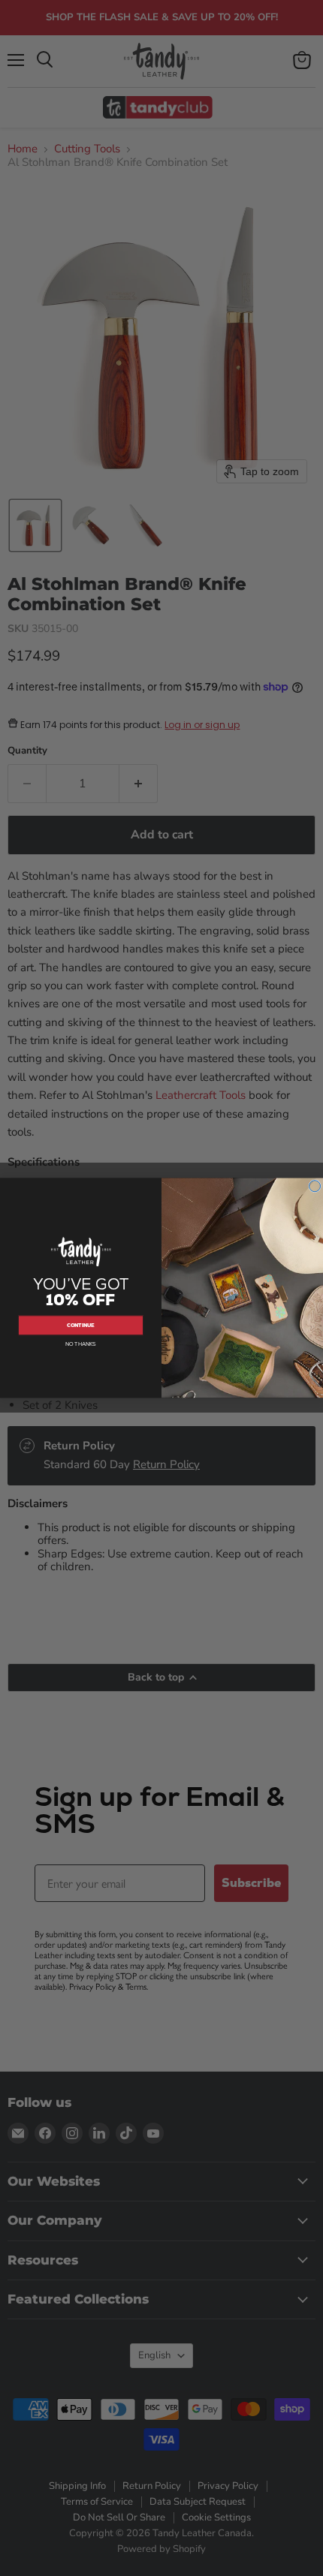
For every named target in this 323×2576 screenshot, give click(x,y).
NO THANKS (81, 1345)
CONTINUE (81, 1325)
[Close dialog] (315, 1186)
